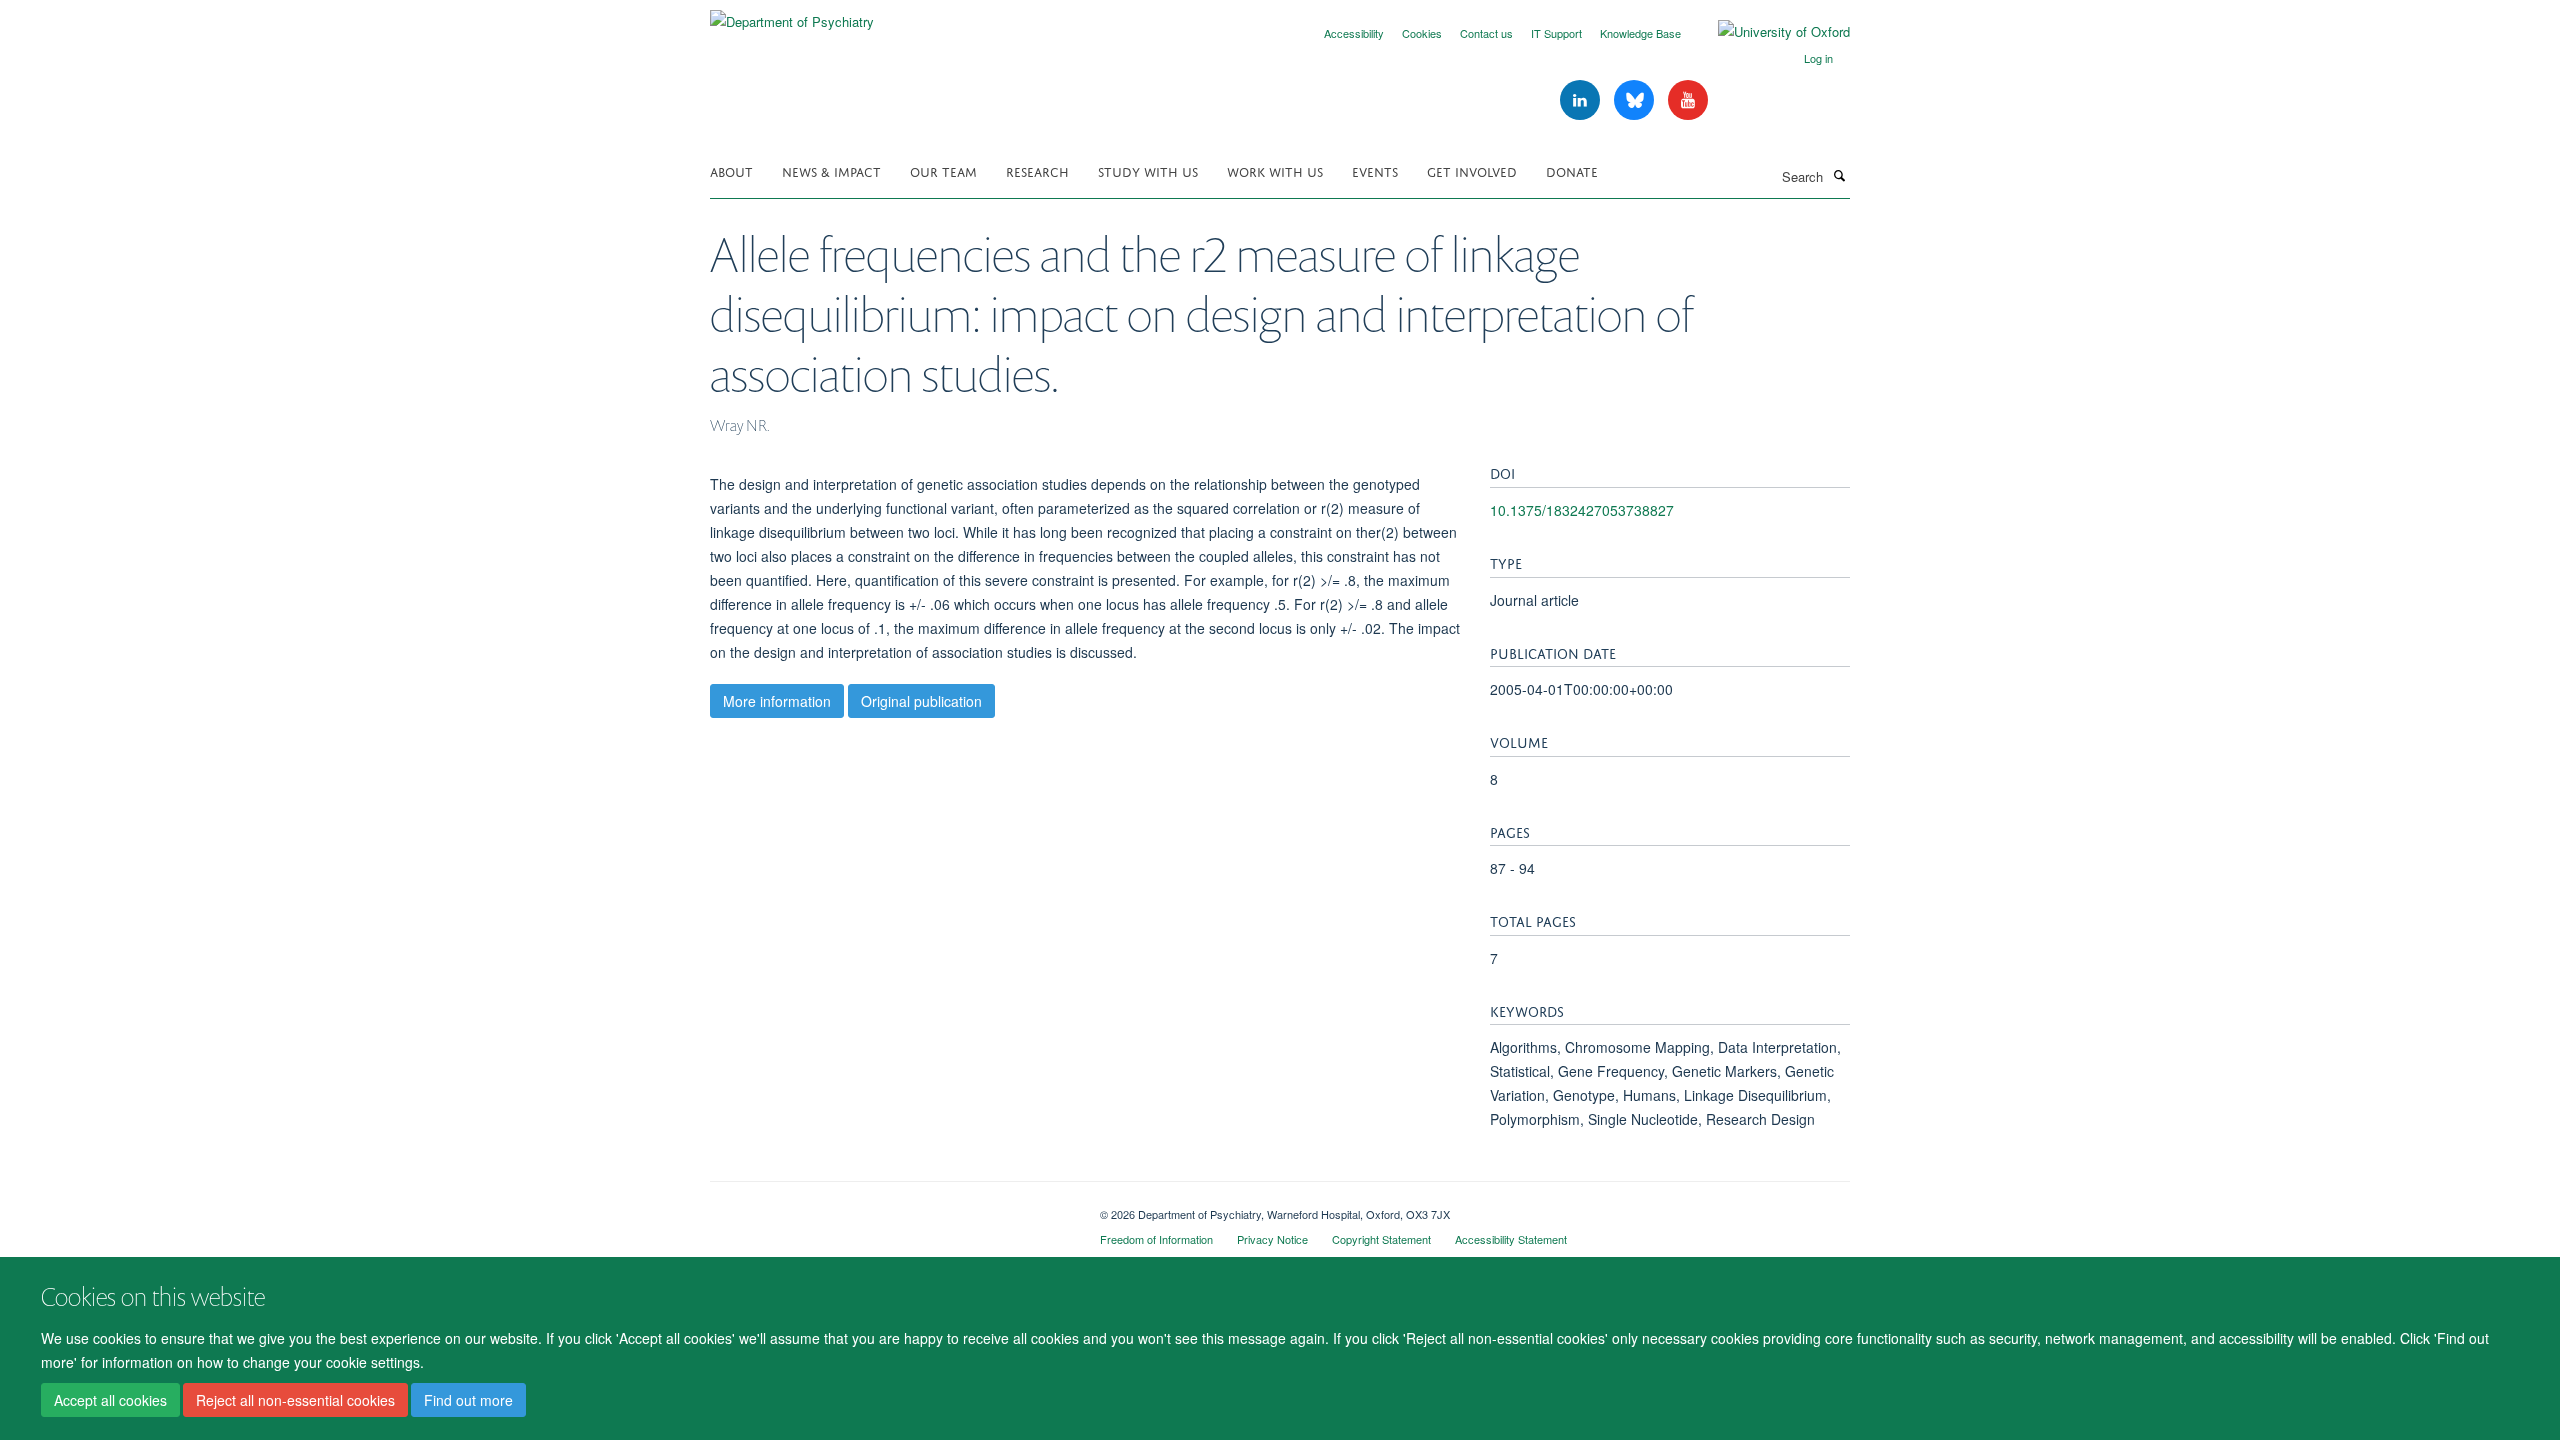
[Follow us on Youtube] (1688, 100)
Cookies (1422, 33)
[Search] (1839, 175)
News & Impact (831, 170)
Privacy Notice (1272, 1239)
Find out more (468, 1401)
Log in (1818, 58)
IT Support (1556, 33)
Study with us (1148, 170)
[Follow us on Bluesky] (1636, 100)
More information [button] (777, 701)
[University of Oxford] (1769, 32)
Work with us (1275, 170)
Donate (1572, 170)
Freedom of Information (1156, 1239)
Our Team (943, 170)
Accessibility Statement (1511, 1239)
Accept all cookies (110, 1401)
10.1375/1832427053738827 (1582, 510)
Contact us (1486, 33)
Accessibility (1354, 33)
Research (1037, 170)
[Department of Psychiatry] (792, 14)
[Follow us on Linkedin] (1582, 100)
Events (1375, 170)
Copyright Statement (1381, 1239)
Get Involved (1472, 170)
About (731, 170)
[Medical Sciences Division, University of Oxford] (890, 1207)
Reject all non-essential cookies (295, 1401)
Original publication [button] (921, 701)
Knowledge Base (1640, 33)
